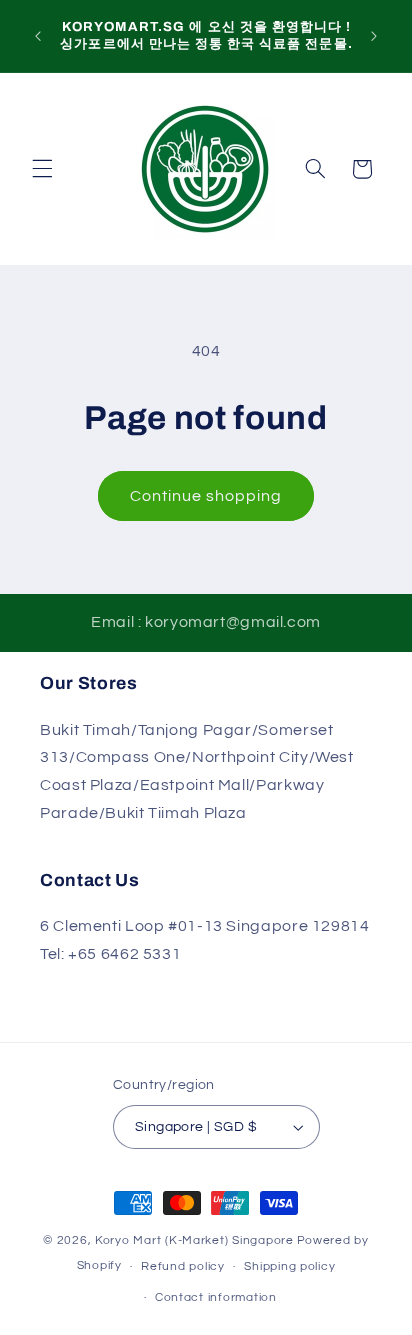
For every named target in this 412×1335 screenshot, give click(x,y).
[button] (42, 169)
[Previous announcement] (38, 36)
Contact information (216, 1297)
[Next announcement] (374, 36)
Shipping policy (289, 1266)
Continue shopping (206, 496)
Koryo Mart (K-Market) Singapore (194, 1240)
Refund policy (183, 1266)
